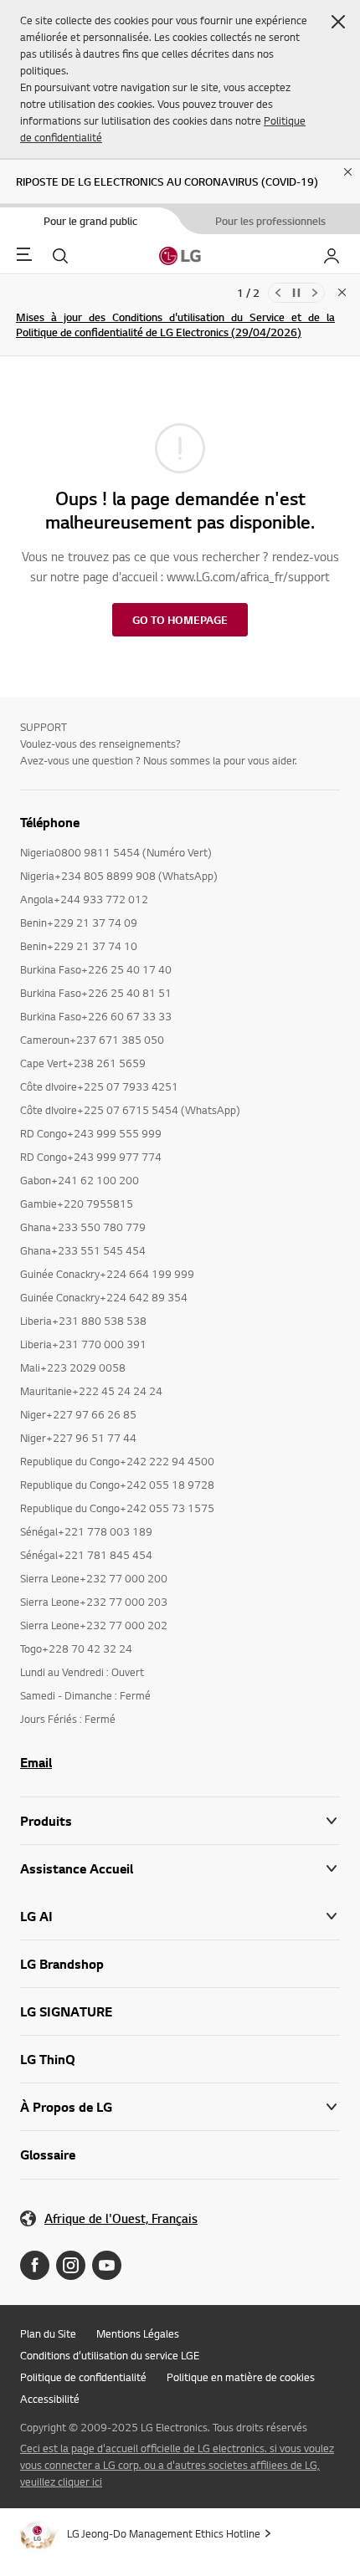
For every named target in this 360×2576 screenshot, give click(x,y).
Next (315, 293)
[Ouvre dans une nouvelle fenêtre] (35, 2265)
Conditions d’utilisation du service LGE (110, 2355)
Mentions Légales (138, 2333)
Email (36, 1762)
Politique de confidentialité (83, 2377)
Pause (296, 293)
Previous (278, 293)
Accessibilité (50, 2399)
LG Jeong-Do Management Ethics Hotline (164, 2533)
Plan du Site (48, 2333)
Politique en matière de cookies (241, 2377)
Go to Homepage (180, 620)
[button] (338, 22)
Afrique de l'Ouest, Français (121, 2218)
